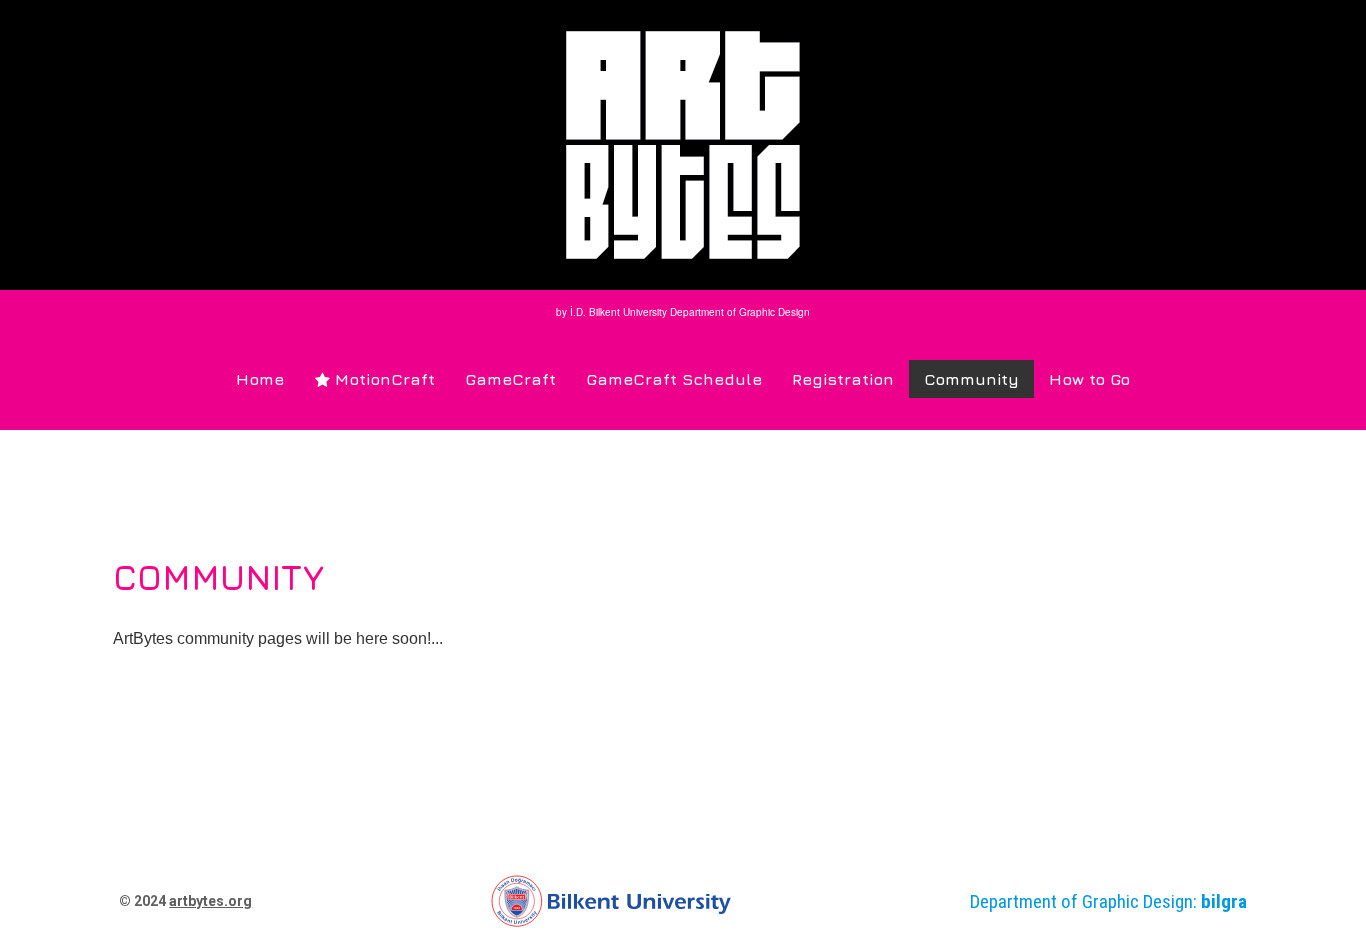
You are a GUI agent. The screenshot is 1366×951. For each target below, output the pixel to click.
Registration (843, 379)
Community (971, 379)
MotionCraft (375, 379)
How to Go (1089, 379)
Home (260, 379)
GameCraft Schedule (674, 379)
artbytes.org (210, 901)
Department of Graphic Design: (1108, 901)
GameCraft (510, 379)
